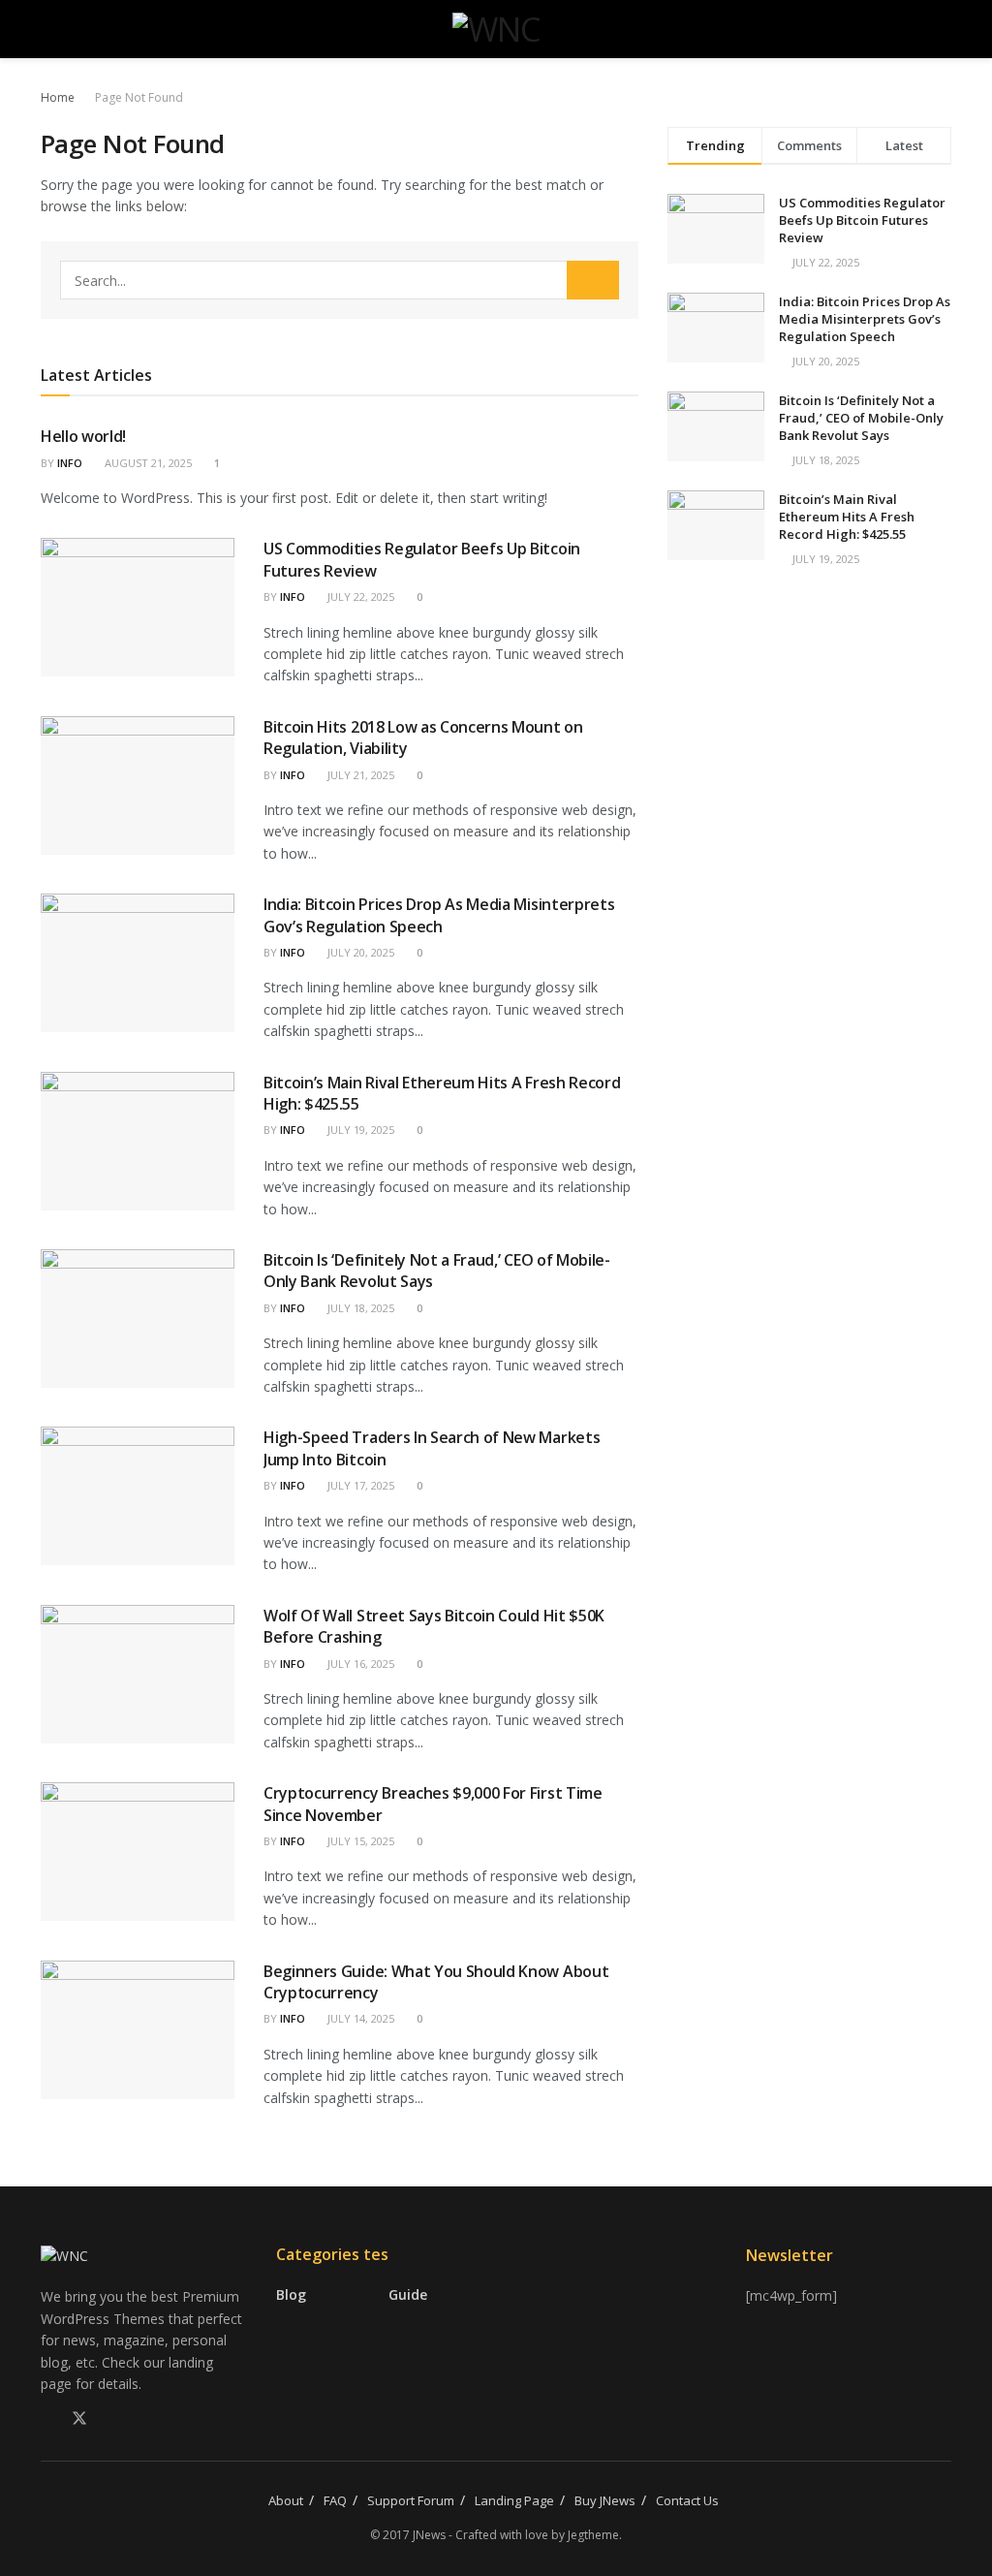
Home (58, 97)
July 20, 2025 (359, 952)
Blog (291, 2294)
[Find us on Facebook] (46, 2419)
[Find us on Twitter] (79, 2419)
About (286, 2500)
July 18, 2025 (359, 1308)
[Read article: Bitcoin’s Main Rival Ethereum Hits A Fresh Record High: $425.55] (138, 1141)
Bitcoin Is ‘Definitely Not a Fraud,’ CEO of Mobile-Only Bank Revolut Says (861, 418)
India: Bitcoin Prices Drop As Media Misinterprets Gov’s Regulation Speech (439, 915)
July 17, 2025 (359, 1485)
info (70, 463)
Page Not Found (139, 97)
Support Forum (411, 2500)
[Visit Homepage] (496, 29)
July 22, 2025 (359, 597)
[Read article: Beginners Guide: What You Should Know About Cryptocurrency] (138, 2030)
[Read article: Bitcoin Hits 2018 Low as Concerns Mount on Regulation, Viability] (138, 785)
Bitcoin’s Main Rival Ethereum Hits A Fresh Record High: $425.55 (847, 517)
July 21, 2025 (359, 775)
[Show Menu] (49, 29)
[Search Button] (943, 29)
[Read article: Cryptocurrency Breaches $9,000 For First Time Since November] (138, 1852)
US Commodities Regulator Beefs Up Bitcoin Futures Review (862, 220)
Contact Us (687, 2500)
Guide (408, 2294)
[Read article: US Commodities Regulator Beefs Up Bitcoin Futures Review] (138, 607)
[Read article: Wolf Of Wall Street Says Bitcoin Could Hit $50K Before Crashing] (138, 1674)
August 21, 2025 (147, 463)
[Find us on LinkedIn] (112, 2419)
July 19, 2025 (359, 1130)
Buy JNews (605, 2500)
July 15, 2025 (359, 1841)
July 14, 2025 (359, 2018)
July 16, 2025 (359, 1664)
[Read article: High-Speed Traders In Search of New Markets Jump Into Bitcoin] (138, 1496)
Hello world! (83, 436)
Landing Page (514, 2500)
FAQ (335, 2500)
